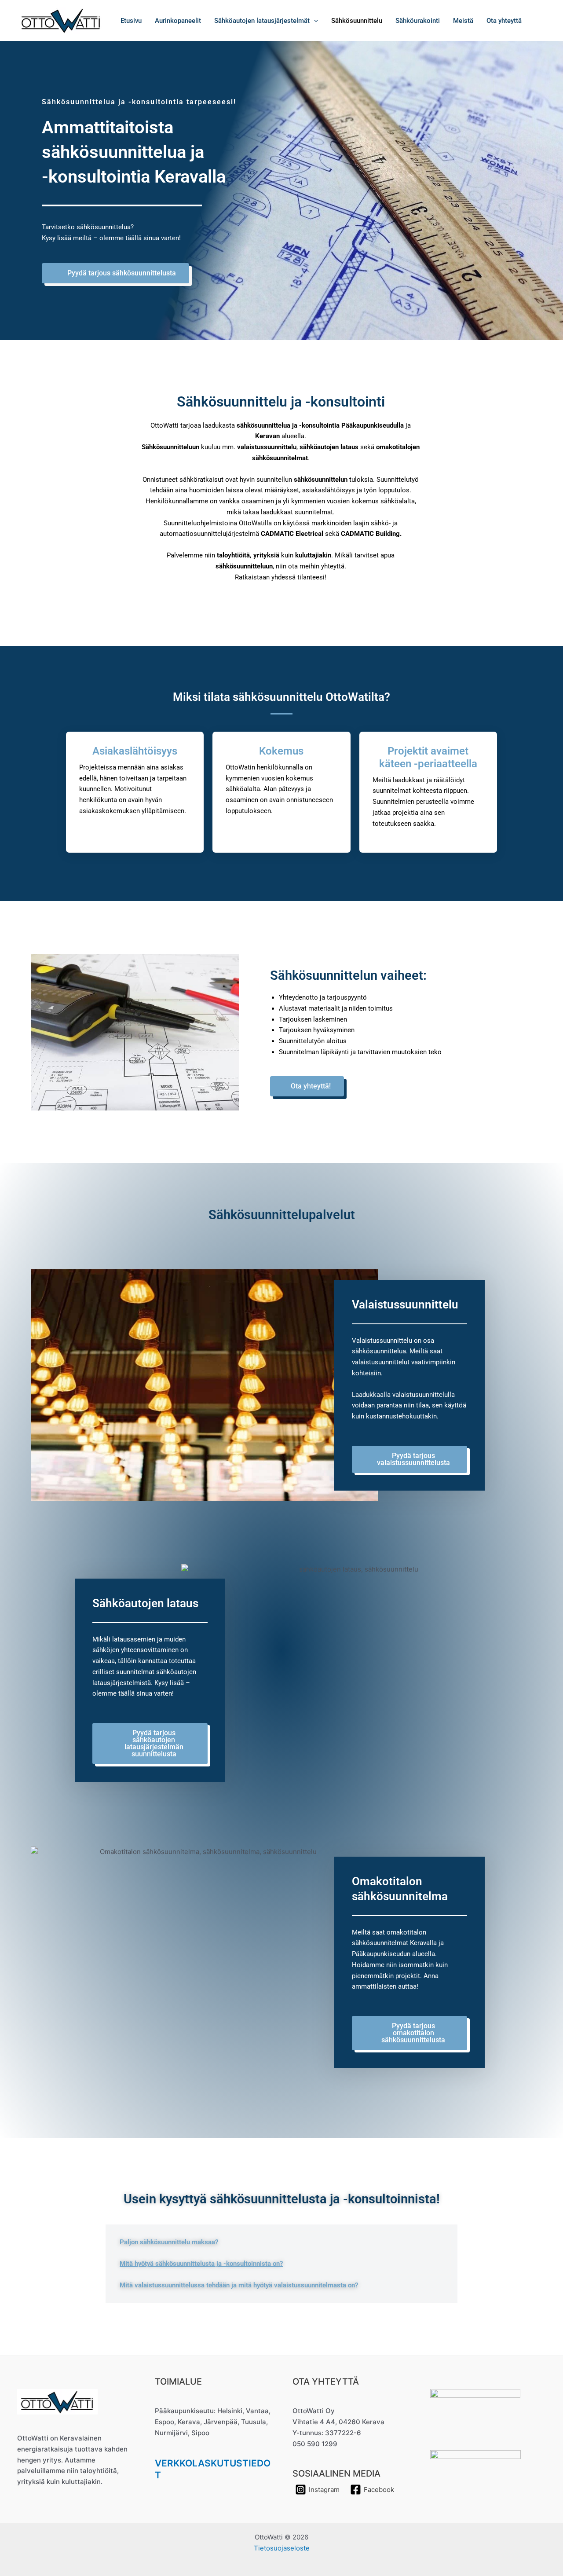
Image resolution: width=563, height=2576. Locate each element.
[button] (314, 21)
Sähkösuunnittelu (357, 21)
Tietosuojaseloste (282, 2548)
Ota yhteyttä (504, 21)
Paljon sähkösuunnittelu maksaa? (169, 2242)
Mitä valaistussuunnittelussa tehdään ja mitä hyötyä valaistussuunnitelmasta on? (239, 2285)
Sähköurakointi (418, 21)
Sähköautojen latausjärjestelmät (262, 21)
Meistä (463, 21)
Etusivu (131, 21)
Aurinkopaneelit (178, 21)
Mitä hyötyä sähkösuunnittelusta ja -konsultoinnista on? (201, 2264)
